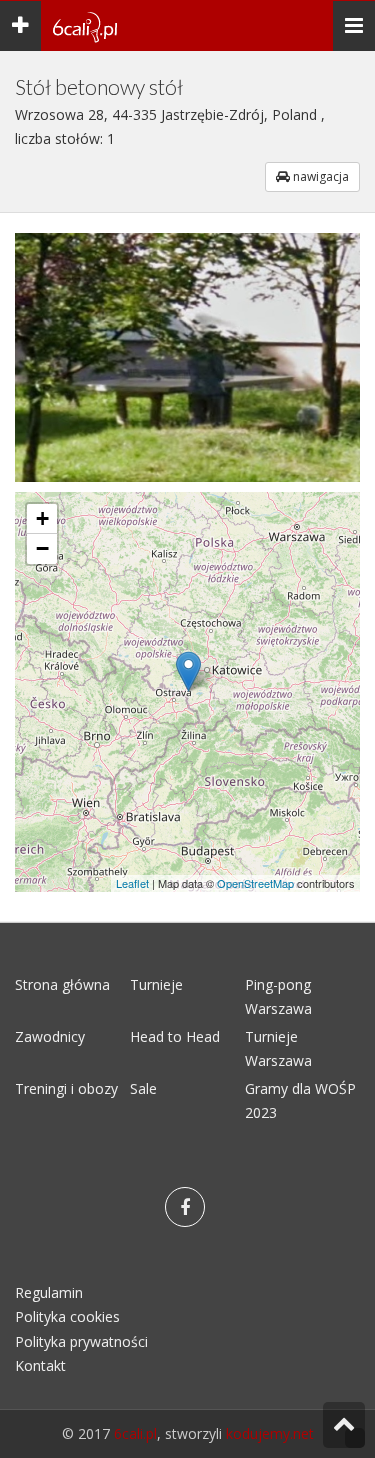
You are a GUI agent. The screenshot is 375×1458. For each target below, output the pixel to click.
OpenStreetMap (255, 883)
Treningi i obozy (66, 1088)
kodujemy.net (270, 1433)
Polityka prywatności (81, 1341)
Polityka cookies (67, 1316)
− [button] (42, 548)
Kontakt (40, 1365)
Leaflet (132, 883)
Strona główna (62, 984)
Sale (143, 1088)
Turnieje (156, 984)
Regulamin (49, 1292)
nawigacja (319, 176)
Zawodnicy (50, 1036)
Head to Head (175, 1036)
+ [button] (42, 518)
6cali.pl (135, 1433)
